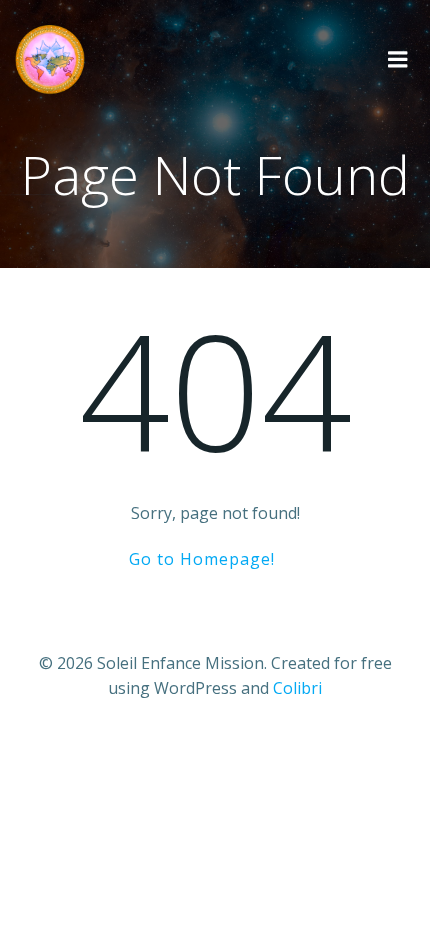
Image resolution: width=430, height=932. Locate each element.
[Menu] (398, 60)
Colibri (297, 688)
